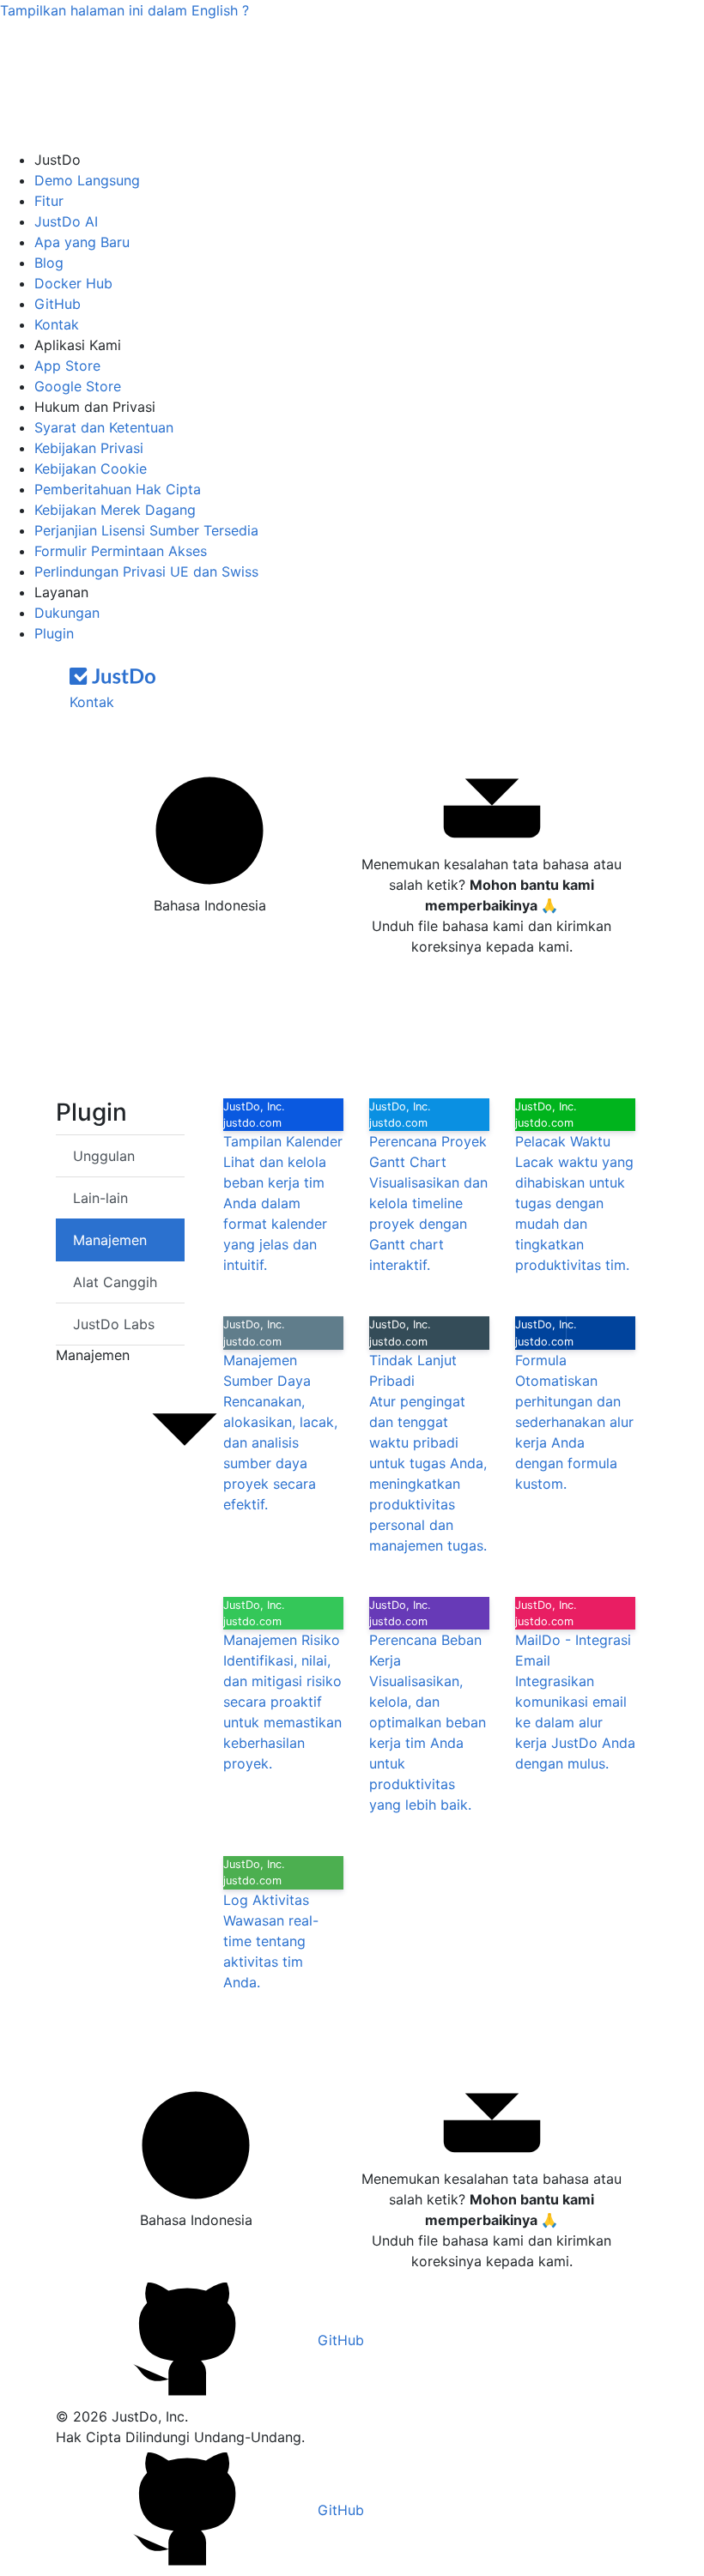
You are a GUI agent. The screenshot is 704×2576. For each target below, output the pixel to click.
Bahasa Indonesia (210, 905)
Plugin (54, 633)
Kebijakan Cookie (91, 469)
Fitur (49, 201)
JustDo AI (66, 221)
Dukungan (67, 613)
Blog (49, 263)
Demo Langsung (87, 180)
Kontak (57, 324)
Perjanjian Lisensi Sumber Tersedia (146, 530)
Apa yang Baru (82, 242)
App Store (67, 366)
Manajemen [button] (93, 1355)
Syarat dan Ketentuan (104, 427)
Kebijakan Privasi (89, 448)
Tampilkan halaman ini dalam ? (124, 10)
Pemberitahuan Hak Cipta (118, 489)
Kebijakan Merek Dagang (115, 510)
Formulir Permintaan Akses (121, 551)
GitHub (58, 304)
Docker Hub (73, 283)
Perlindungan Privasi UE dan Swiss (146, 571)
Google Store (78, 386)
